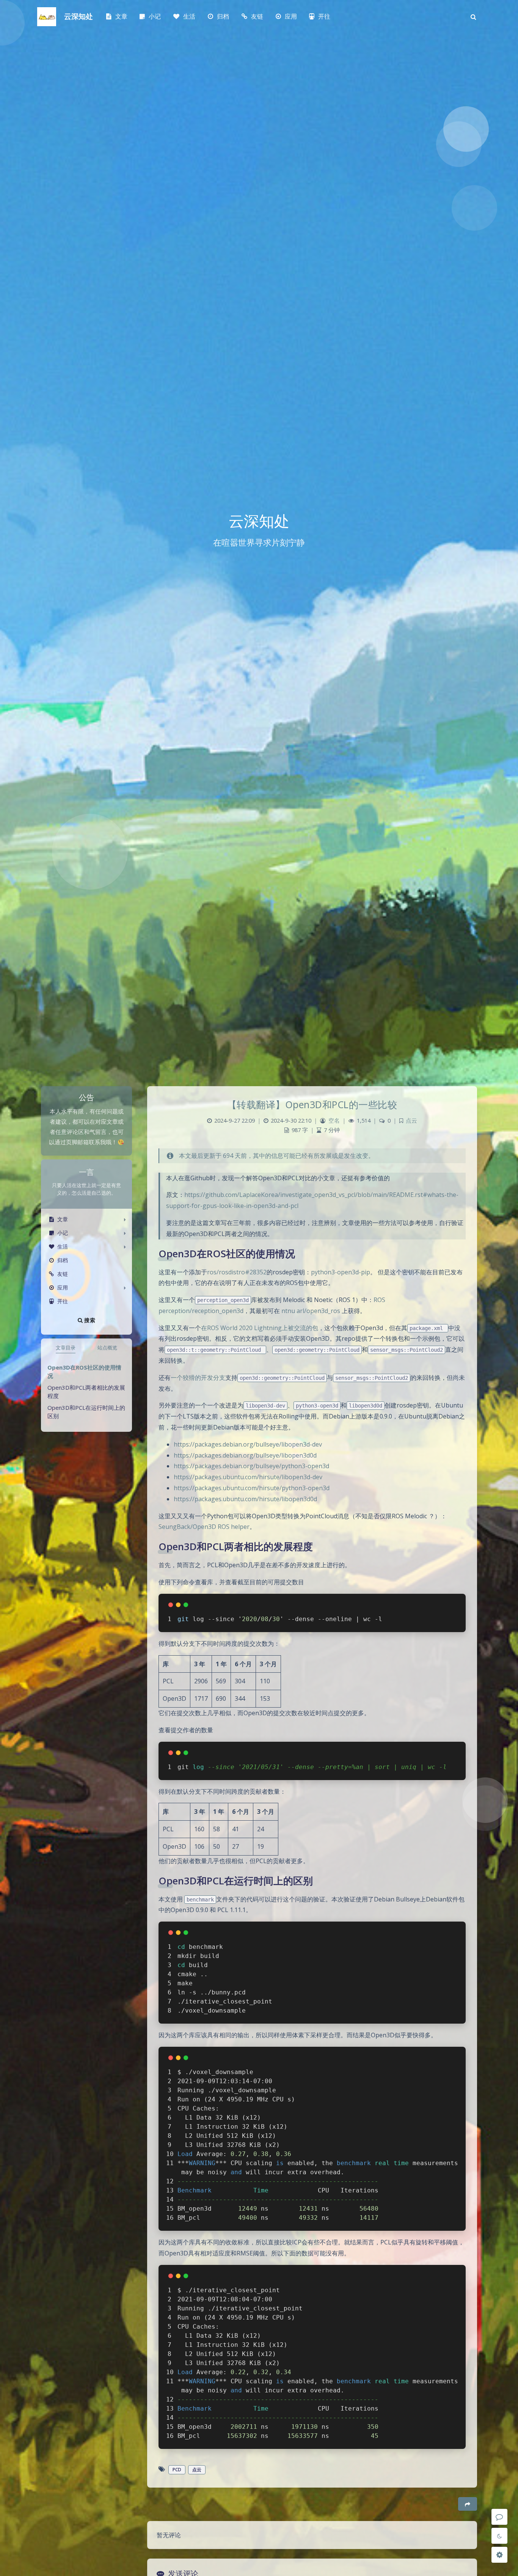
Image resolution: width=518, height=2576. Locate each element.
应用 (63, 1287)
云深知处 (78, 17)
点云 (411, 1121)
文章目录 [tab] (66, 1348)
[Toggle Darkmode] (499, 2536)
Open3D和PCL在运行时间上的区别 (86, 1412)
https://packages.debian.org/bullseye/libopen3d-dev (248, 1444)
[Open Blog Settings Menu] (499, 2555)
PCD (177, 2470)
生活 (63, 1246)
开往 (63, 1301)
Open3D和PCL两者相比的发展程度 (86, 1392)
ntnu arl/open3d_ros (311, 1311)
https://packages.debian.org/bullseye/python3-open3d (251, 1466)
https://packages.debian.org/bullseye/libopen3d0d (245, 1455)
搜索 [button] (89, 1320)
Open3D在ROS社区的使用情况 (84, 1372)
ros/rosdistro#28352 (237, 1272)
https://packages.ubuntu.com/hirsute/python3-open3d (252, 1488)
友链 (63, 1274)
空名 (334, 1121)
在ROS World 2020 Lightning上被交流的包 (260, 1328)
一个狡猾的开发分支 (198, 1378)
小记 (63, 1233)
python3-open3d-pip (341, 1272)
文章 (63, 1219)
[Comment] (499, 2517)
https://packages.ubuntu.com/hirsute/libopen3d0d (245, 1499)
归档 (63, 1260)
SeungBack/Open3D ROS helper (204, 1527)
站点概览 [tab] (107, 1348)
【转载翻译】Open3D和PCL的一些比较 (312, 1104)
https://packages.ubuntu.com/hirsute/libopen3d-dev (248, 1477)
